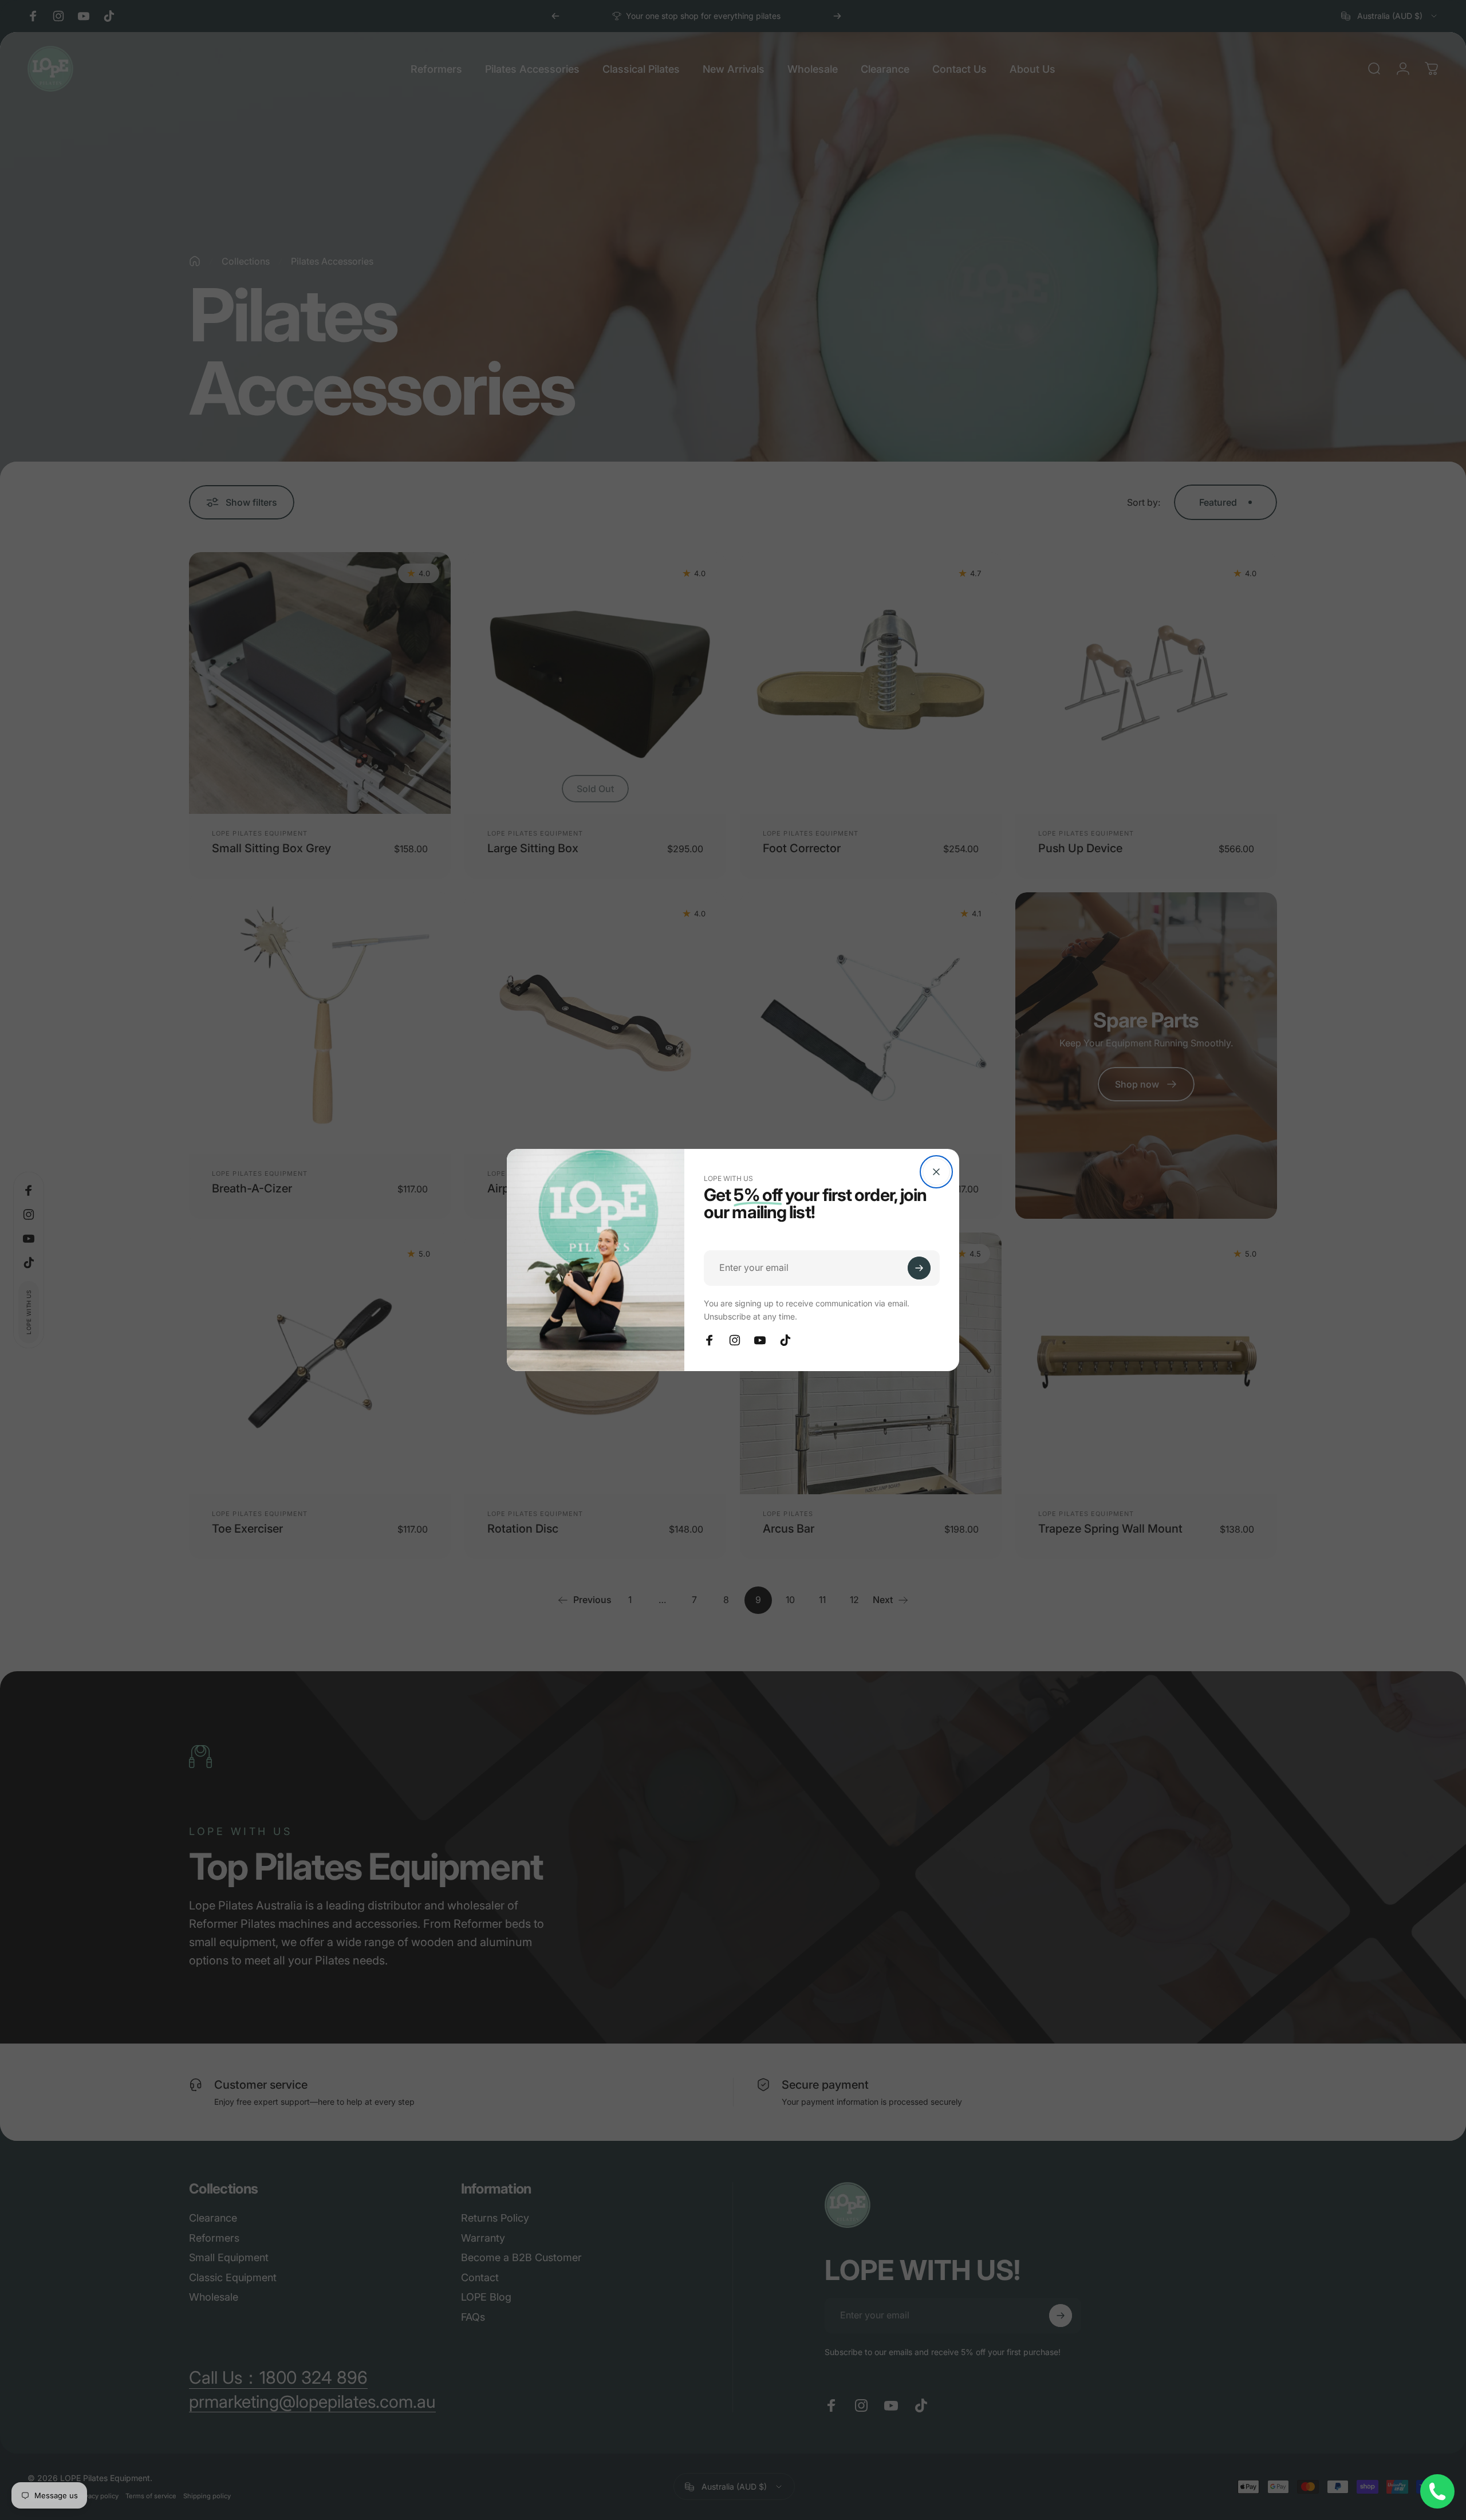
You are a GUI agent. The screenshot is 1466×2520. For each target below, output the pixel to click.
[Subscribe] (919, 1268)
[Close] (936, 1172)
